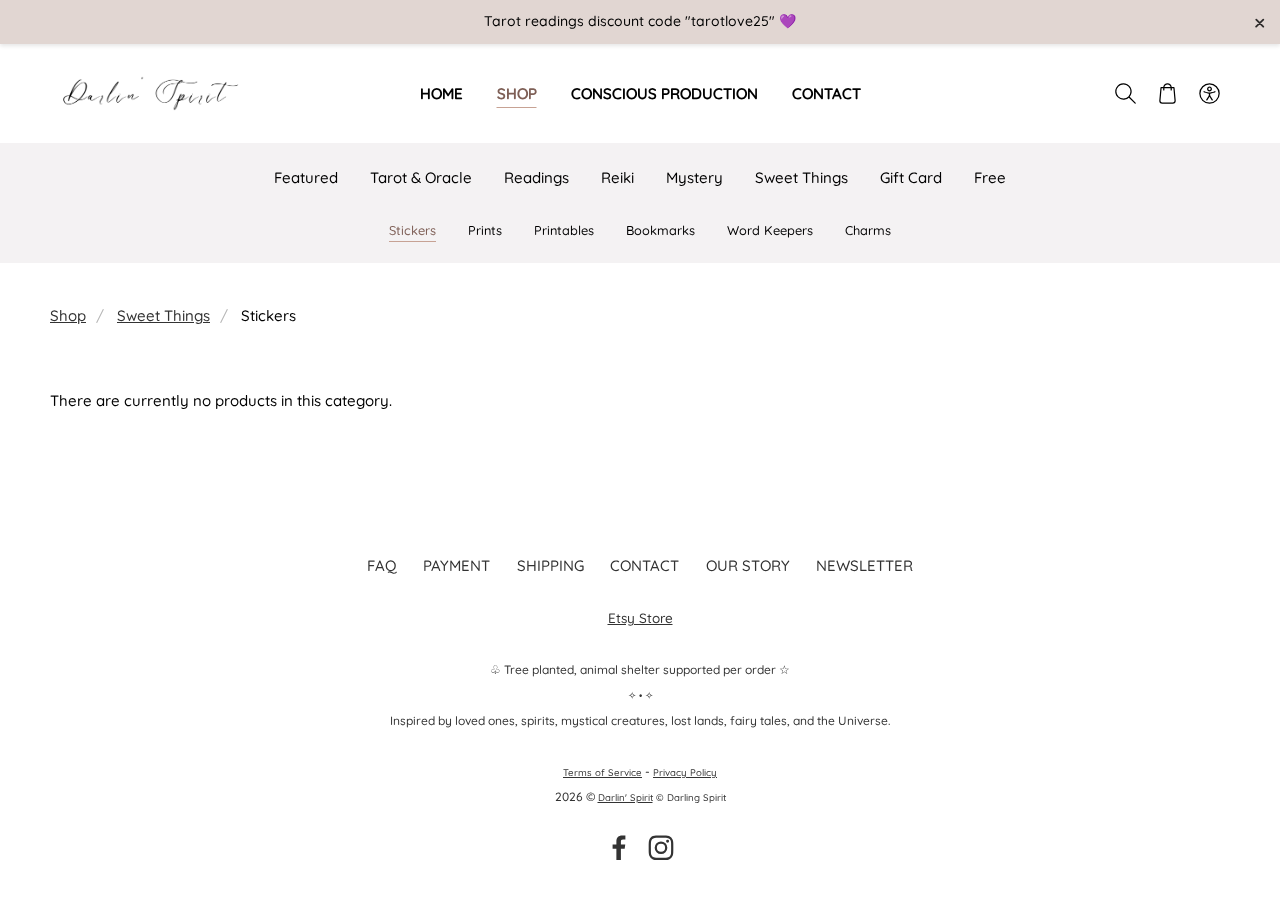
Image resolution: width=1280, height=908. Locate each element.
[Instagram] (661, 848)
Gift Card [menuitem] (911, 177)
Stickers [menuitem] (412, 230)
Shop (68, 315)
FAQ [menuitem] (382, 565)
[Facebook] (619, 848)
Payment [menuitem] (456, 565)
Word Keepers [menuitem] (770, 230)
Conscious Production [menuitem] (664, 93)
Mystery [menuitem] (694, 177)
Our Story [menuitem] (748, 565)
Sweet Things (163, 315)
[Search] (1125, 93)
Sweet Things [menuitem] (801, 177)
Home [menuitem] (441, 93)
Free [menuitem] (990, 177)
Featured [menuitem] (306, 177)
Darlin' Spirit (625, 797)
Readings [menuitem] (536, 177)
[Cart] (1167, 93)
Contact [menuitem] (826, 93)
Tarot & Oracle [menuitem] (421, 177)
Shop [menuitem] (517, 93)
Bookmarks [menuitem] (660, 230)
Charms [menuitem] (868, 230)
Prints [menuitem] (485, 230)
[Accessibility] (1209, 93)
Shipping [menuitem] (550, 565)
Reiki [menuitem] (617, 177)
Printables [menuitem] (564, 230)
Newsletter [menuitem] (864, 565)
